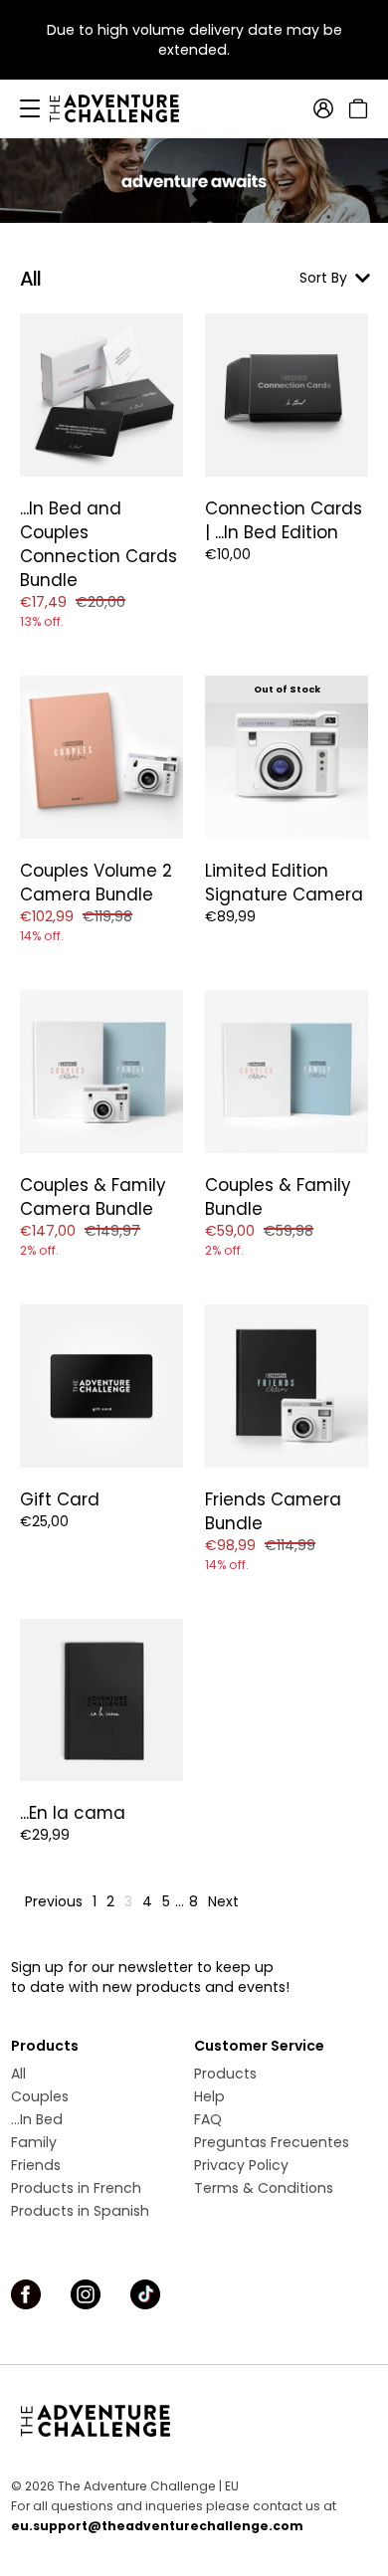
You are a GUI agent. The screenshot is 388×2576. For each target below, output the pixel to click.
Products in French (76, 2188)
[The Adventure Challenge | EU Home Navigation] (194, 2421)
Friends (36, 2165)
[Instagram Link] (86, 2294)
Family (34, 2142)
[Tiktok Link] (145, 2294)
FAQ (208, 2119)
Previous (54, 1901)
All (18, 2074)
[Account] (323, 108)
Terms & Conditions (264, 2188)
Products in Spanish (80, 2211)
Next (223, 1901)
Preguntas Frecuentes (272, 2142)
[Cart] (356, 108)
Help (209, 2096)
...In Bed (37, 2119)
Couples (40, 2096)
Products (225, 2074)
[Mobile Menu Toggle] (30, 108)
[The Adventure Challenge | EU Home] (124, 108)
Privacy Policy (241, 2165)
